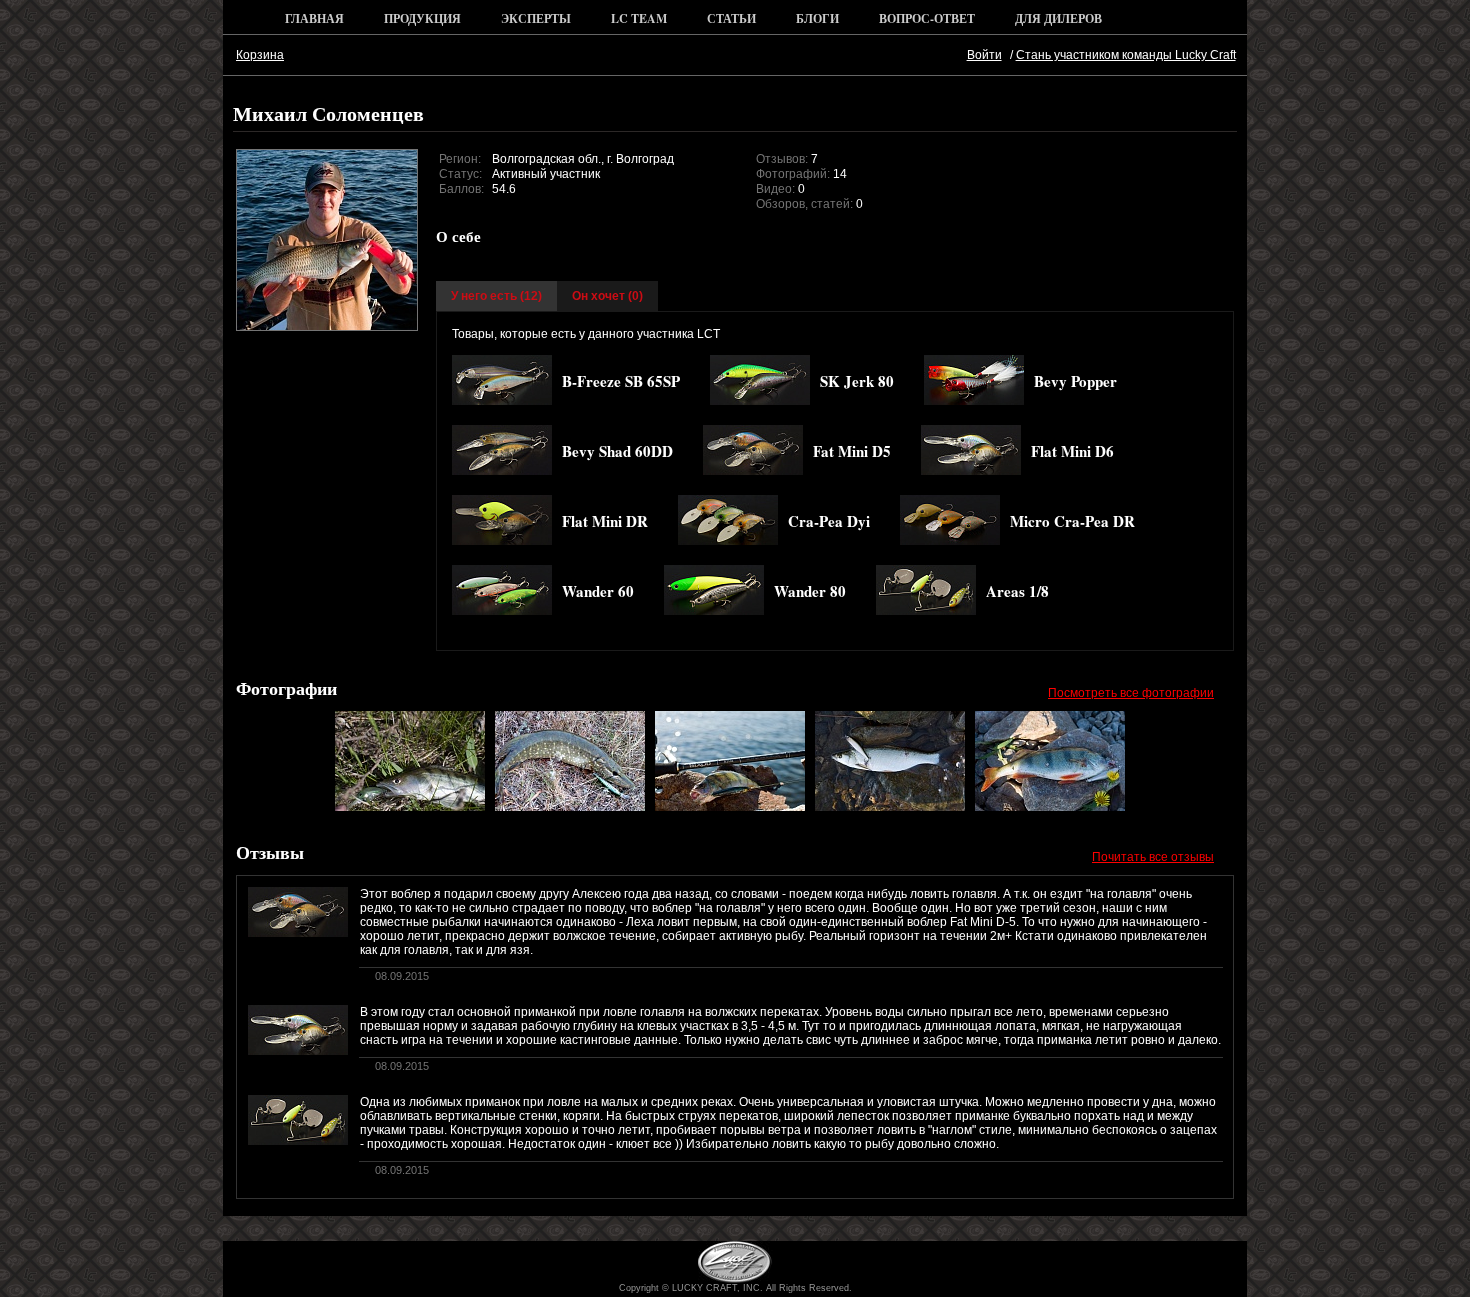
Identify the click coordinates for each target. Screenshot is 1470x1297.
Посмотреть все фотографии (1131, 693)
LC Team (639, 18)
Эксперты (536, 18)
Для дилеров (1058, 18)
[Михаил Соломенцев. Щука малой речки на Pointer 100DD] (570, 807)
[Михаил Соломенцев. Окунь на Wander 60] (730, 807)
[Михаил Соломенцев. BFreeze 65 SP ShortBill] (1050, 807)
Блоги (817, 18)
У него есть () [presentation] (496, 296)
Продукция (422, 18)
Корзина (260, 55)
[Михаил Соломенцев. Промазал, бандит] (890, 807)
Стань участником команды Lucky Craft (1126, 55)
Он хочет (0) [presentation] (607, 296)
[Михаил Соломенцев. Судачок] (410, 807)
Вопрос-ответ (927, 18)
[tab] (496, 296)
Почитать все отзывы (1153, 857)
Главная (314, 18)
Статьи (731, 18)
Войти (984, 55)
